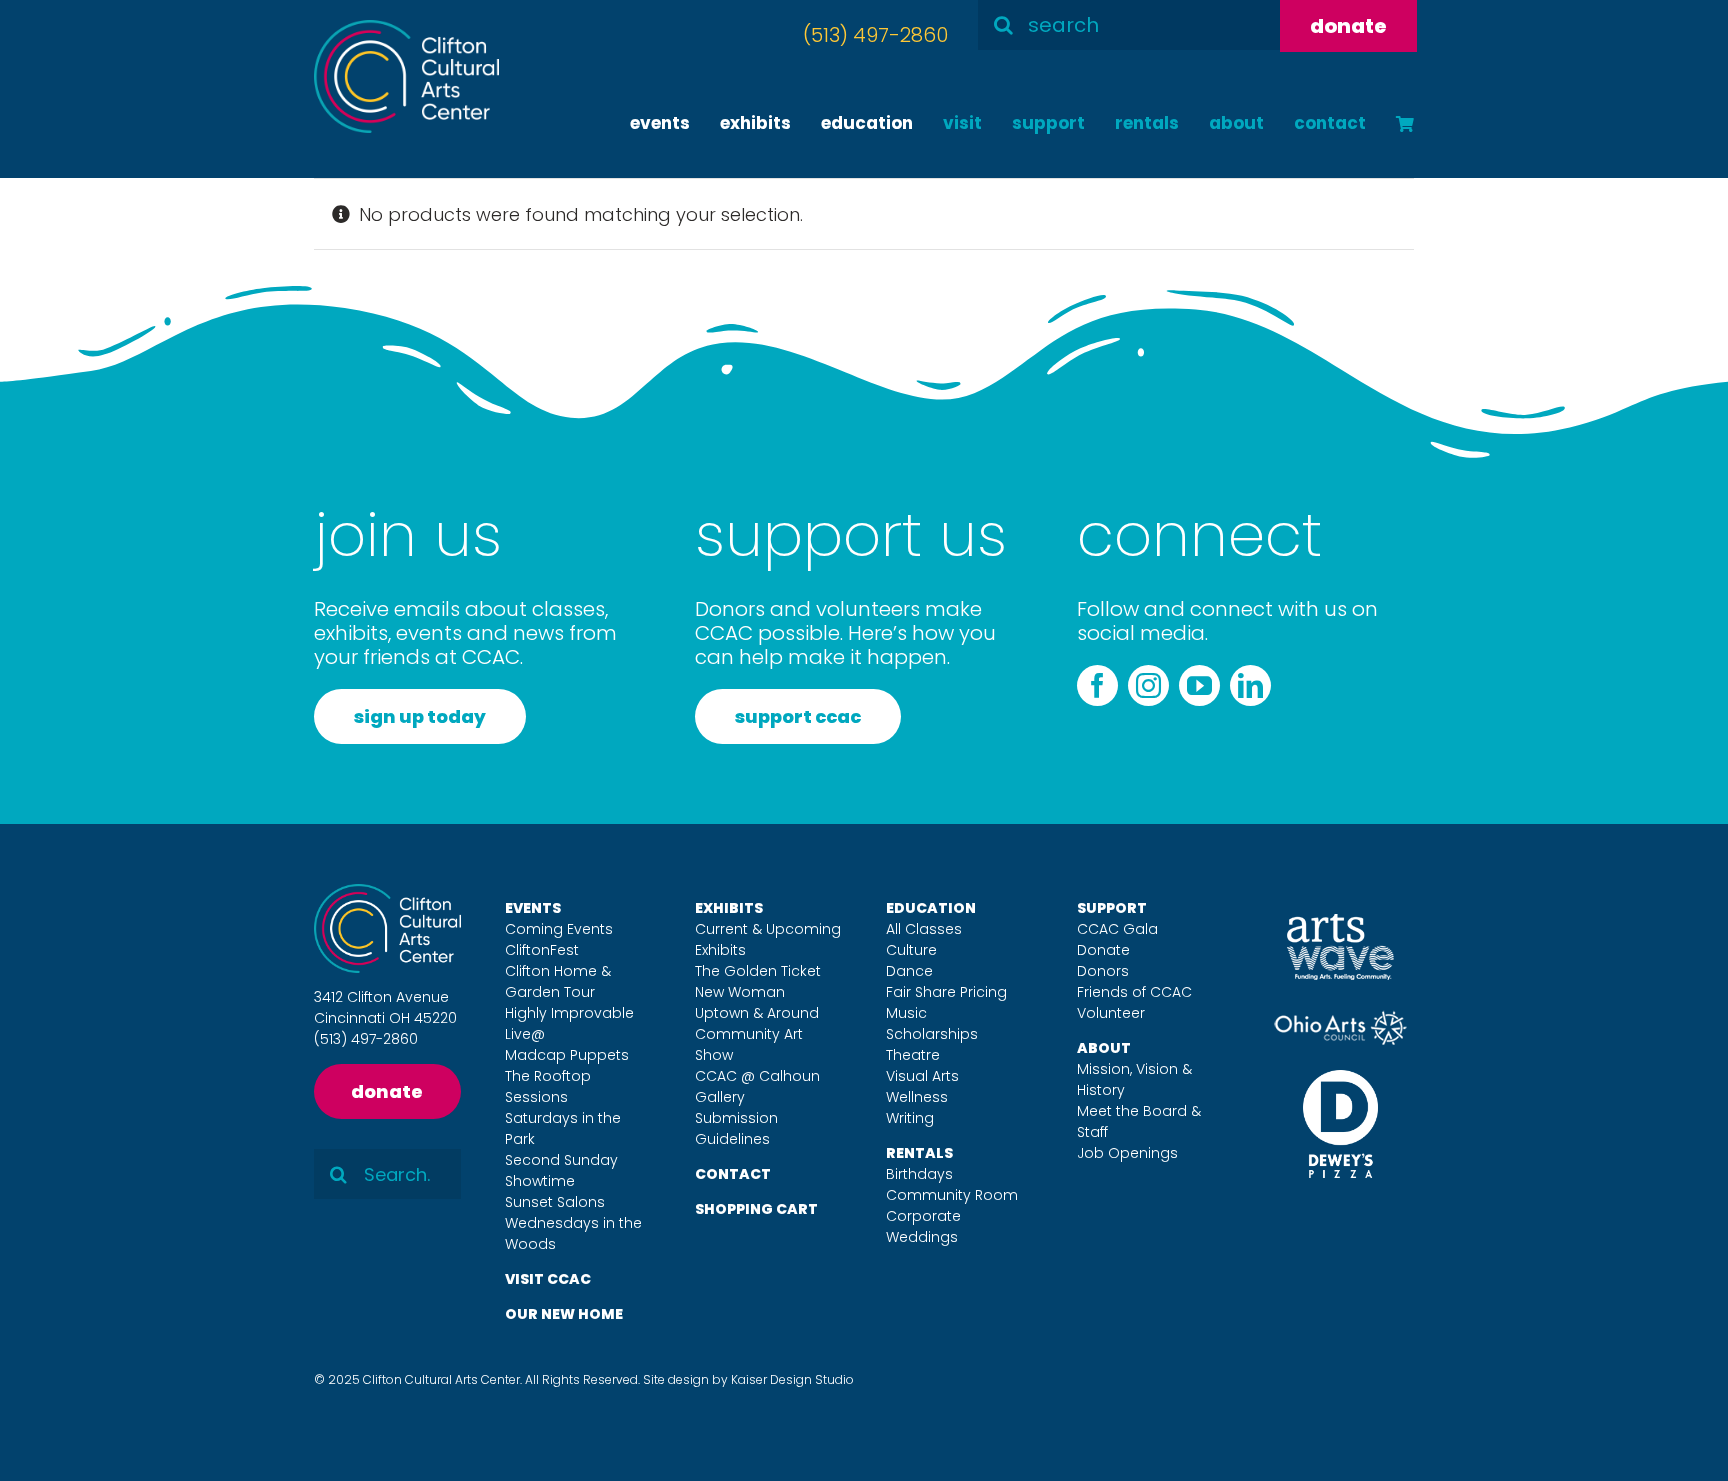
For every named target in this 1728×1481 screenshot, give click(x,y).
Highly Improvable (569, 1013)
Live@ (525, 1034)
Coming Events (559, 929)
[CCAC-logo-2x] (406, 28)
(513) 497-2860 (875, 35)
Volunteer (1111, 1013)
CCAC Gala (1117, 929)
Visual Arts (922, 1076)
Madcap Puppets (567, 1055)
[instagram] (1148, 685)
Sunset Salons (555, 1202)
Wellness (917, 1097)
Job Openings (1127, 1153)
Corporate (923, 1216)
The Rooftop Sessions (548, 1086)
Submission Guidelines (736, 1128)
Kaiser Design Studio (792, 1379)
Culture (911, 950)
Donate (1103, 950)
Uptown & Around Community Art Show (757, 1034)
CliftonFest (542, 950)
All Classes (924, 929)
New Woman (740, 992)
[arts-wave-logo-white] (1340, 922)
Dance (909, 971)
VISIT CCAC (548, 1279)
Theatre (913, 1055)
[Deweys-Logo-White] (1340, 1078)
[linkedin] (1250, 685)
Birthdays (919, 1174)
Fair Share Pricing (946, 992)
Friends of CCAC (1134, 992)
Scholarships (932, 1034)
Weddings (922, 1237)
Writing (910, 1118)
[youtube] (1199, 685)
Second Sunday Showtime (561, 1170)
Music (906, 1013)
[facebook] (1097, 685)
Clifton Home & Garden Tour (558, 981)
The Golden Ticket (758, 971)
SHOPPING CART (756, 1209)
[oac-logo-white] (1340, 1018)
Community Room (952, 1195)
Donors (1103, 971)
